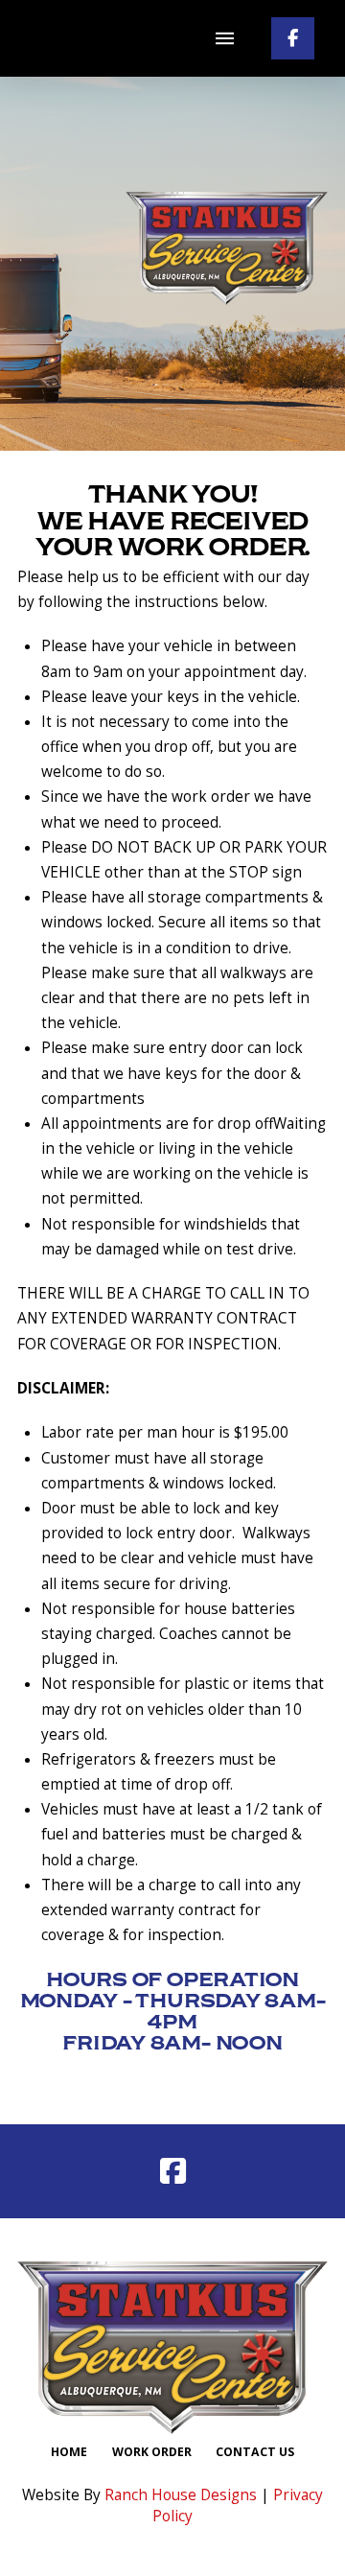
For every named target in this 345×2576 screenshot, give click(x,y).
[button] (224, 38)
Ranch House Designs (181, 2495)
